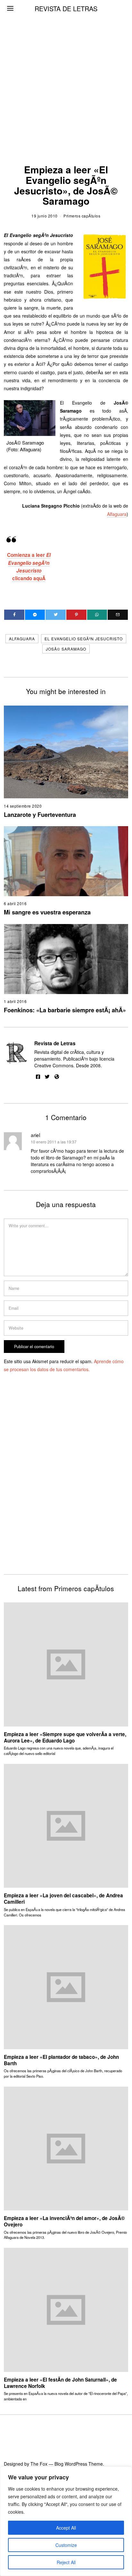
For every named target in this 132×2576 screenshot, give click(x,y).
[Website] (57, 1077)
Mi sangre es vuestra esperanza (47, 912)
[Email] (118, 615)
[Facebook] (14, 615)
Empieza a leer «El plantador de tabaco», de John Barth (61, 2060)
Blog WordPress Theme (79, 2464)
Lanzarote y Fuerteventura (40, 815)
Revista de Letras (55, 1043)
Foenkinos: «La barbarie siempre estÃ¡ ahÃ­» (65, 1010)
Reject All (66, 2562)
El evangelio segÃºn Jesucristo (84, 639)
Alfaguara (117, 514)
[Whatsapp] (97, 615)
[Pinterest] (76, 615)
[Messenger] (35, 615)
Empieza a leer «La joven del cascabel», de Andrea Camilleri (63, 1899)
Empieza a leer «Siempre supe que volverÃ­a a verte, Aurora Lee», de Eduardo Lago (65, 1737)
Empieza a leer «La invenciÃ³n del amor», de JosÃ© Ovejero (64, 2221)
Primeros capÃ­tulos (82, 216)
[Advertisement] (66, 69)
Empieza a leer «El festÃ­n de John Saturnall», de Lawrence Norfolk (60, 2383)
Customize (66, 2545)
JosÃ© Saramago (66, 649)
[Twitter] (56, 615)
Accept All (66, 2528)
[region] (66, 2521)
